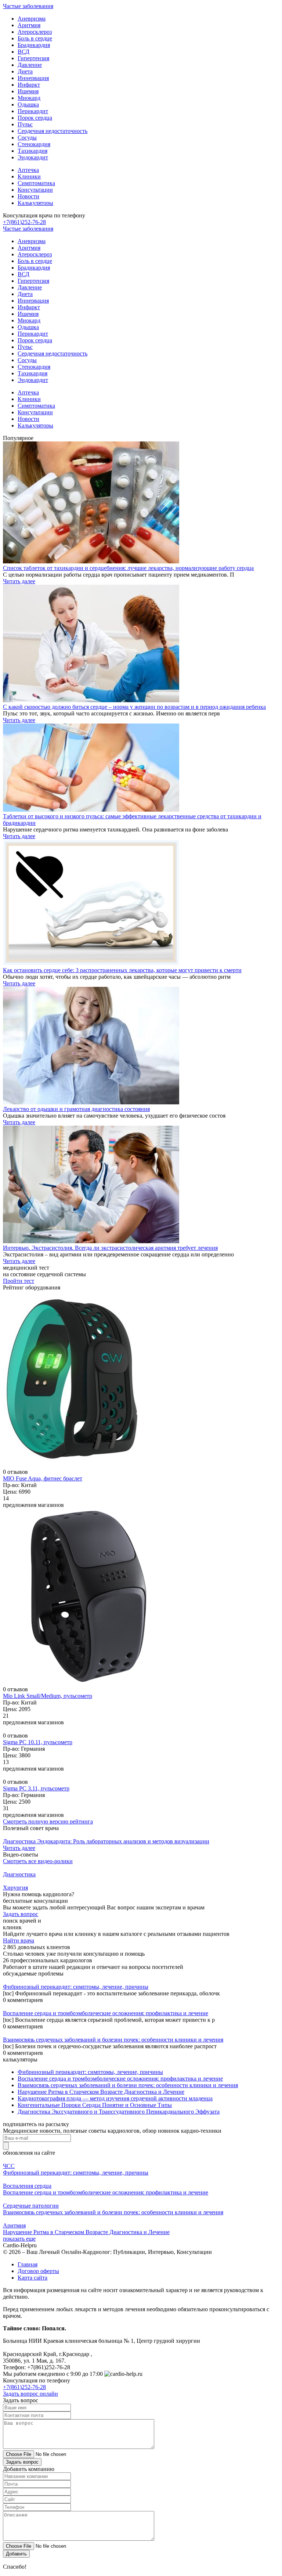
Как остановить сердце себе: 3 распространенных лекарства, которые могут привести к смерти (122, 970)
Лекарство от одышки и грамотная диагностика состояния (76, 1109)
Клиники (29, 176)
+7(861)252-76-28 (24, 222)
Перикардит (33, 111)
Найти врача (19, 1940)
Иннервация (33, 78)
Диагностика (19, 1874)
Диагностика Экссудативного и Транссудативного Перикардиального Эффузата (119, 2112)
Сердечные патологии (31, 2206)
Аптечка (28, 170)
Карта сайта (32, 2278)
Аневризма (32, 19)
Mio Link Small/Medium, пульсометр (48, 1696)
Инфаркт (29, 85)
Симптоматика (36, 183)
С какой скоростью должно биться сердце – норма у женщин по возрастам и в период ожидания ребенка (134, 707)
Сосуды (27, 138)
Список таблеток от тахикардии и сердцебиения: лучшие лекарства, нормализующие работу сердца (128, 568)
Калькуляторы (35, 203)
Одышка (28, 104)
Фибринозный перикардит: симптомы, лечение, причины (76, 1987)
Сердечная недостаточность (53, 131)
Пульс (25, 124)
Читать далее (19, 581)
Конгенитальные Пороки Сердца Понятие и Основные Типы (95, 2105)
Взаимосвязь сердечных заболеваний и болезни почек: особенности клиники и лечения (113, 2040)
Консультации (35, 190)
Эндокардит (33, 157)
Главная (28, 2264)
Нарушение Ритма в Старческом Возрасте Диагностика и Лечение (101, 2092)
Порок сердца (35, 118)
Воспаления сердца (27, 2186)
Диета (25, 71)
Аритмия (29, 25)
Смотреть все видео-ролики (38, 1861)
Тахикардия (32, 151)
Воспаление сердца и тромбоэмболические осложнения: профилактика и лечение (106, 2013)
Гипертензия (33, 58)
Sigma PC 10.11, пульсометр (38, 1742)
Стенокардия (34, 144)
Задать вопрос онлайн (30, 2394)
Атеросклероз (35, 32)
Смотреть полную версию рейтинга (48, 1821)
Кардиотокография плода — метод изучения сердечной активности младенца (115, 2098)
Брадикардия (34, 45)
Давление (30, 65)
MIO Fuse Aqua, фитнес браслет (43, 1478)
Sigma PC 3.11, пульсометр (36, 1788)
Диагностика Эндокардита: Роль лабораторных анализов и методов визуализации (106, 1841)
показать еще (19, 2239)
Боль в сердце (35, 38)
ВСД (23, 52)
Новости (28, 196)
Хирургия (15, 1888)
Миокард (29, 98)
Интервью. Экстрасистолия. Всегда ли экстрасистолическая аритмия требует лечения (110, 1248)
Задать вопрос (21, 1914)
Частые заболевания (28, 6)
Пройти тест (19, 1281)
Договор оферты (38, 2271)
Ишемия (28, 91)
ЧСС (9, 2166)
